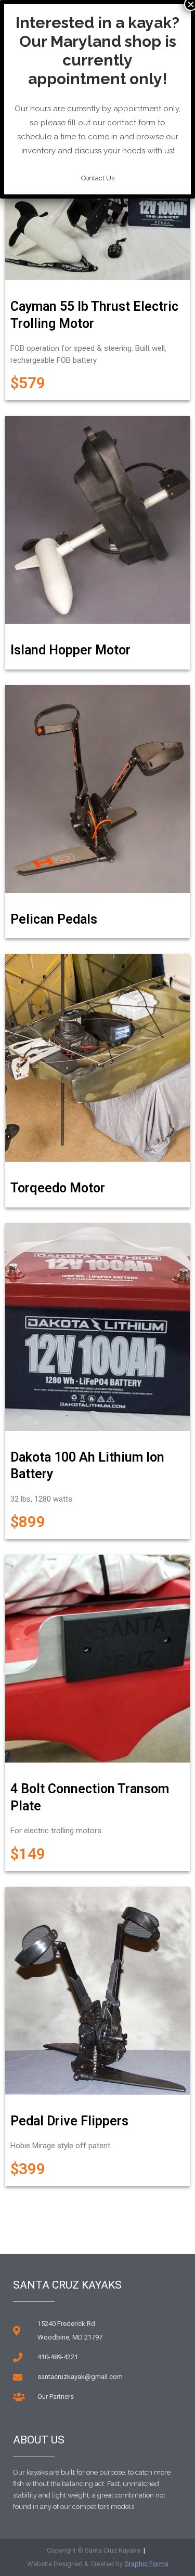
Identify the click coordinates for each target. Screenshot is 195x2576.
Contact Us (98, 178)
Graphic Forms (146, 2564)
